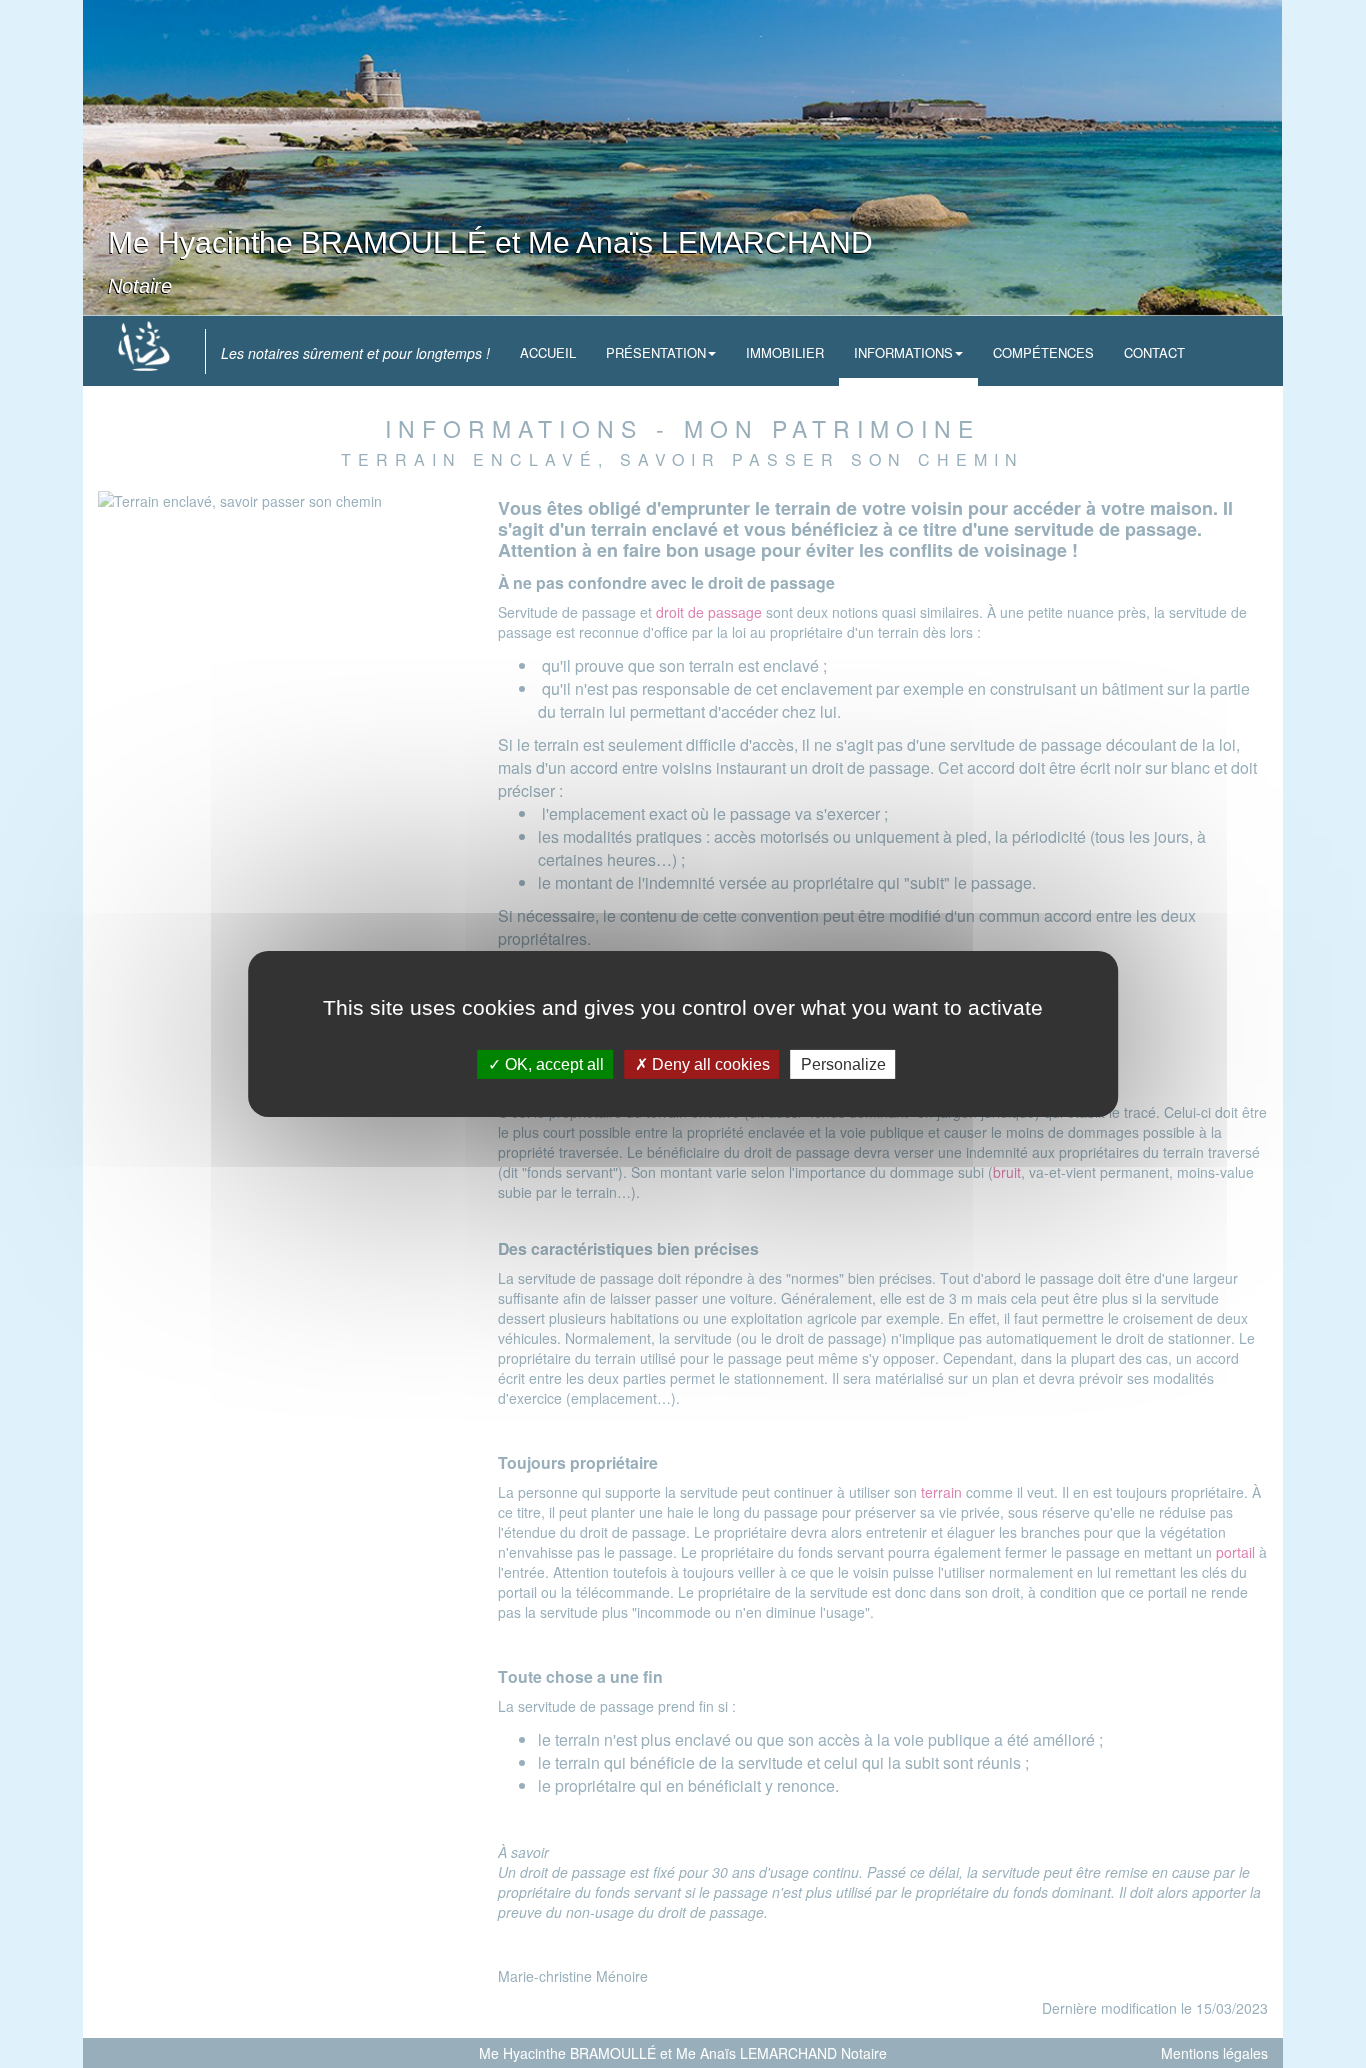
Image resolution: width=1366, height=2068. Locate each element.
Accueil (548, 352)
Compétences (1043, 352)
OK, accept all (552, 1064)
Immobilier (785, 352)
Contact (1154, 352)
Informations (903, 352)
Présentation (656, 352)
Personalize (843, 1064)
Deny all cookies (709, 1064)
